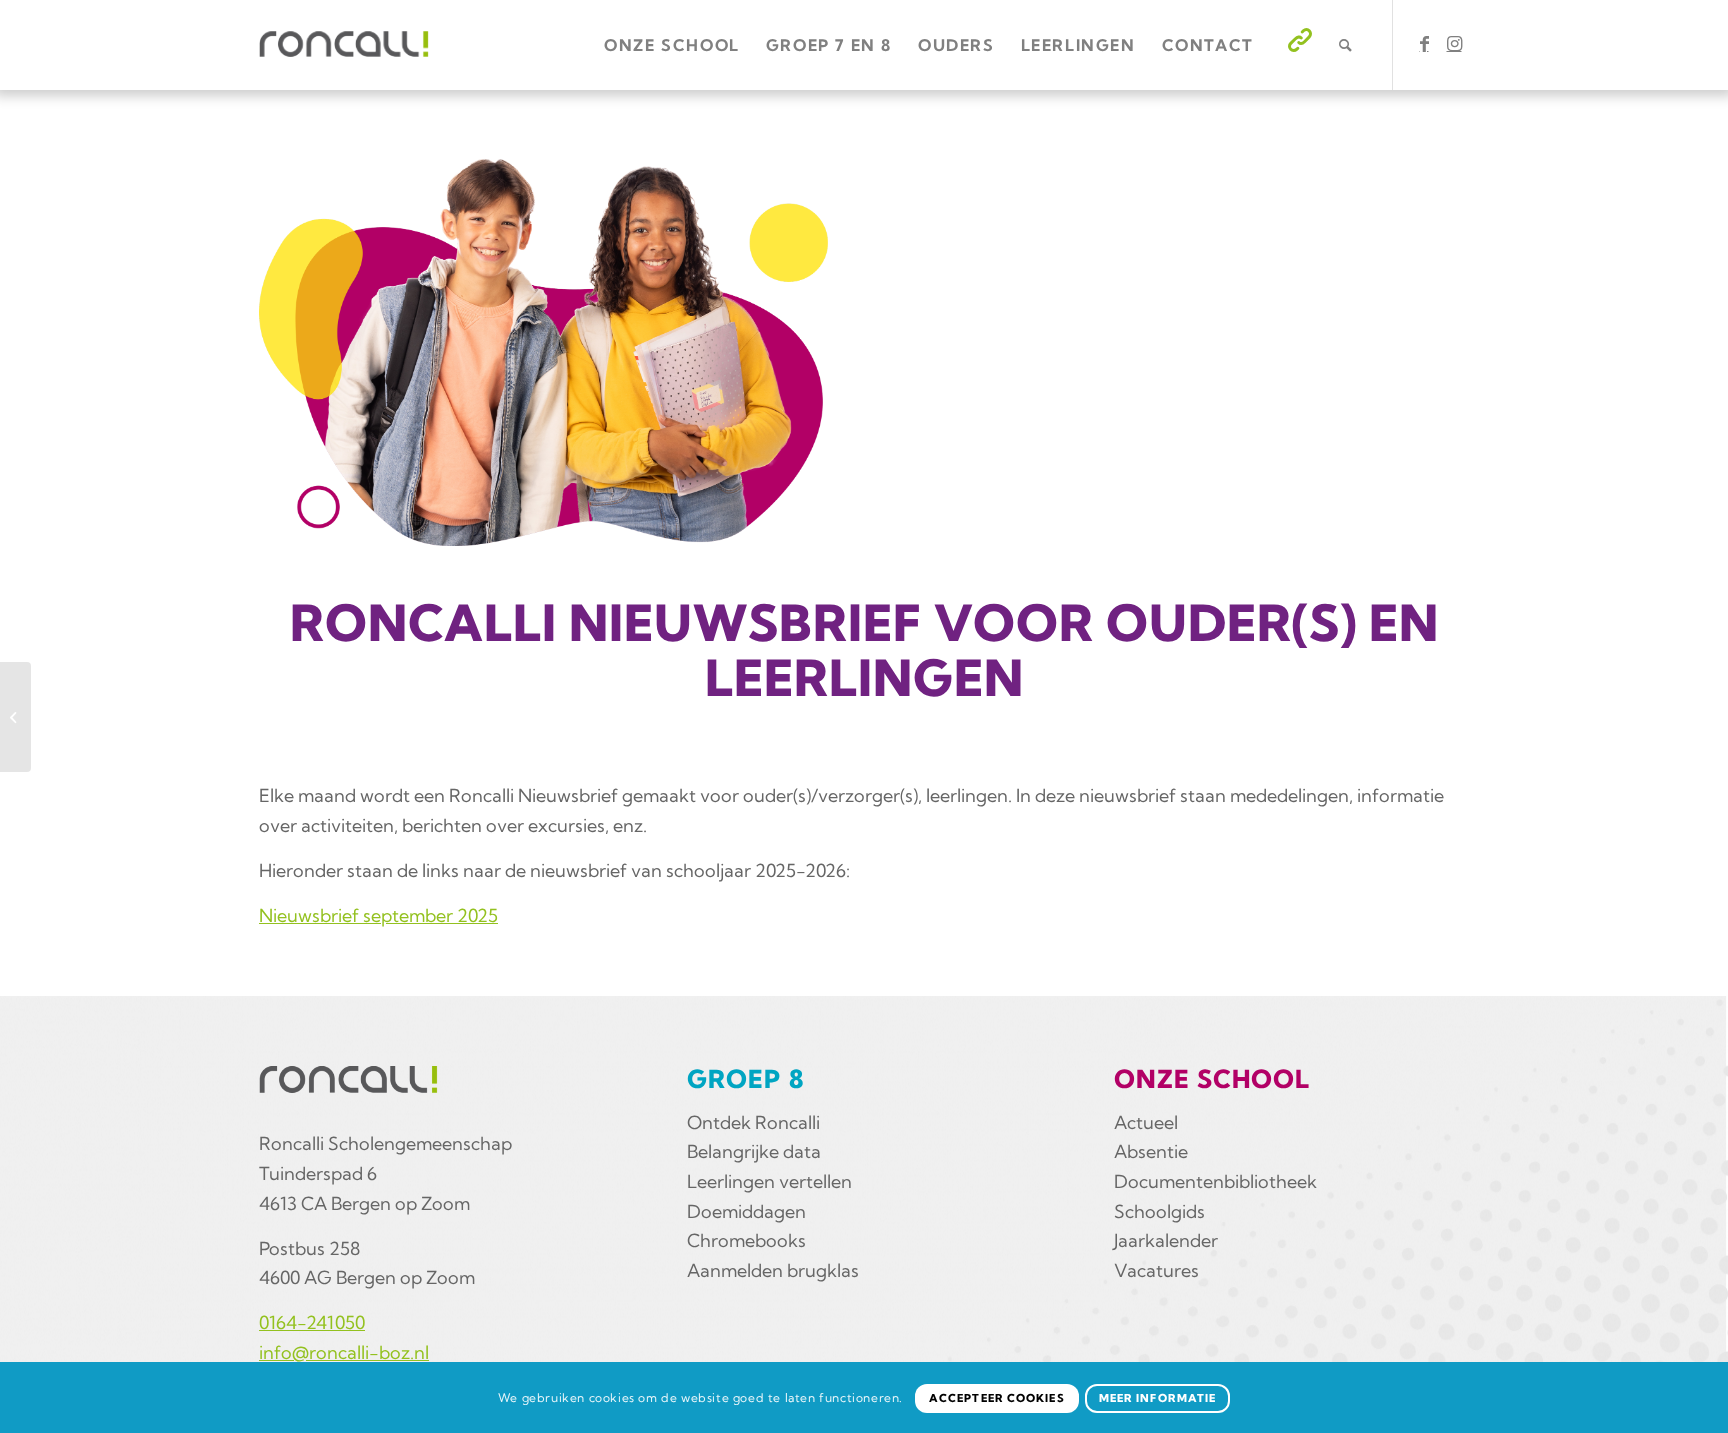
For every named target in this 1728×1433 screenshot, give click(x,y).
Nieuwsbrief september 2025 (378, 915)
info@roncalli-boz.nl (344, 1352)
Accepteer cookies (997, 1398)
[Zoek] (1346, 45)
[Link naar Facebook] (1424, 44)
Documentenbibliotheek (1215, 1181)
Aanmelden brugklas (773, 1270)
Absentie (1151, 1151)
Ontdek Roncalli (753, 1122)
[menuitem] (672, 45)
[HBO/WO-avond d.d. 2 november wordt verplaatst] (15, 717)
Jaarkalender (1166, 1240)
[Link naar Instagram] (1454, 44)
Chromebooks (746, 1240)
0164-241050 (312, 1322)
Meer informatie (1158, 1398)
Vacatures (1156, 1270)
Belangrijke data (754, 1151)
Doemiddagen (746, 1211)
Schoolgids (1159, 1211)
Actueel (1146, 1122)
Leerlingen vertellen (769, 1181)
